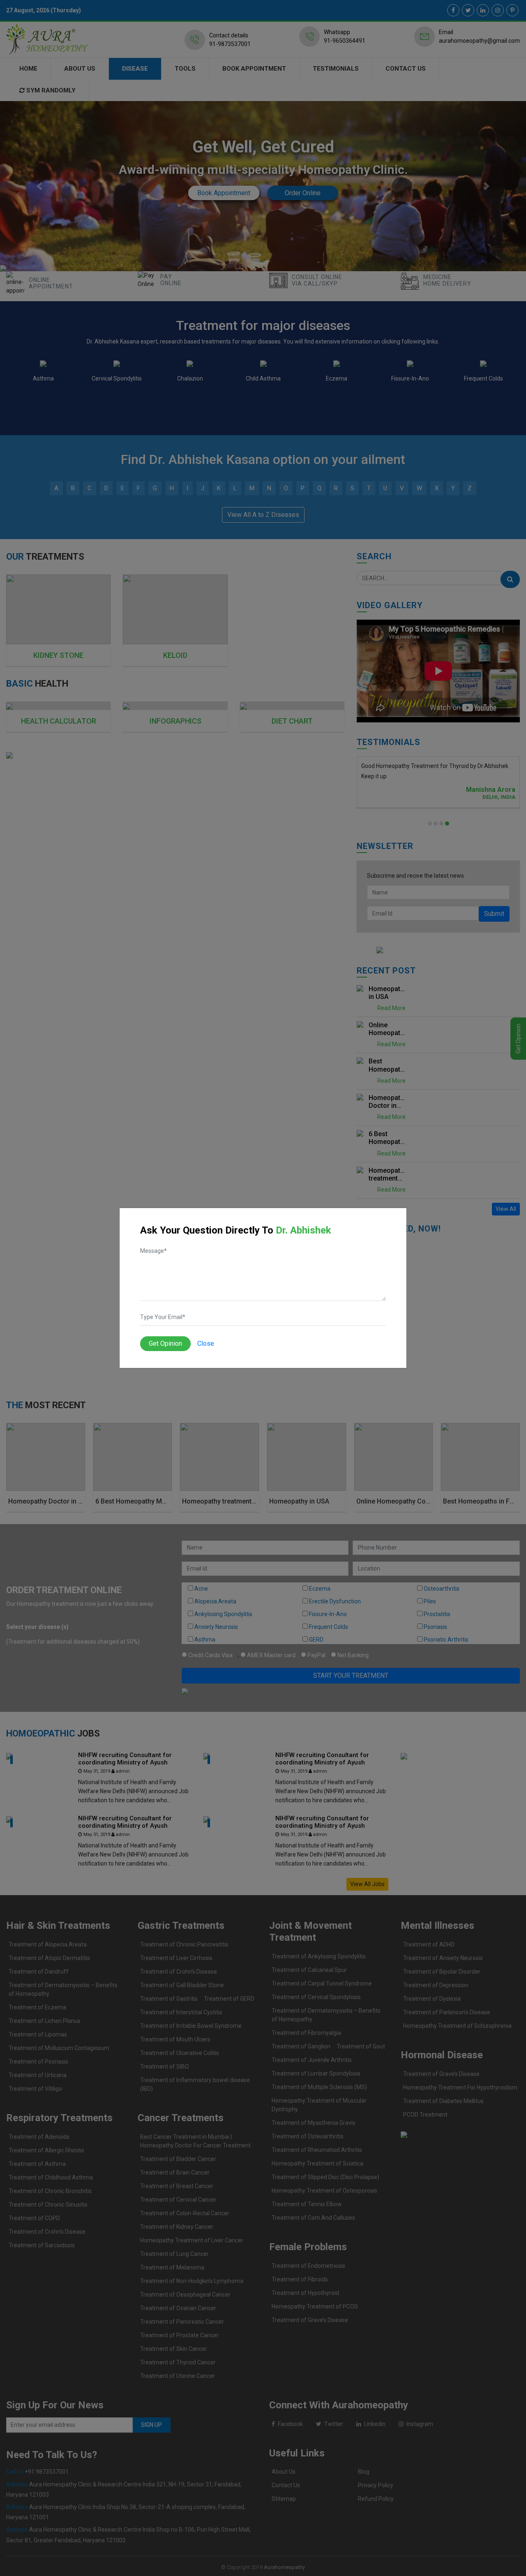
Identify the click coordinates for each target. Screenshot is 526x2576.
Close (206, 1343)
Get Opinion (165, 1343)
